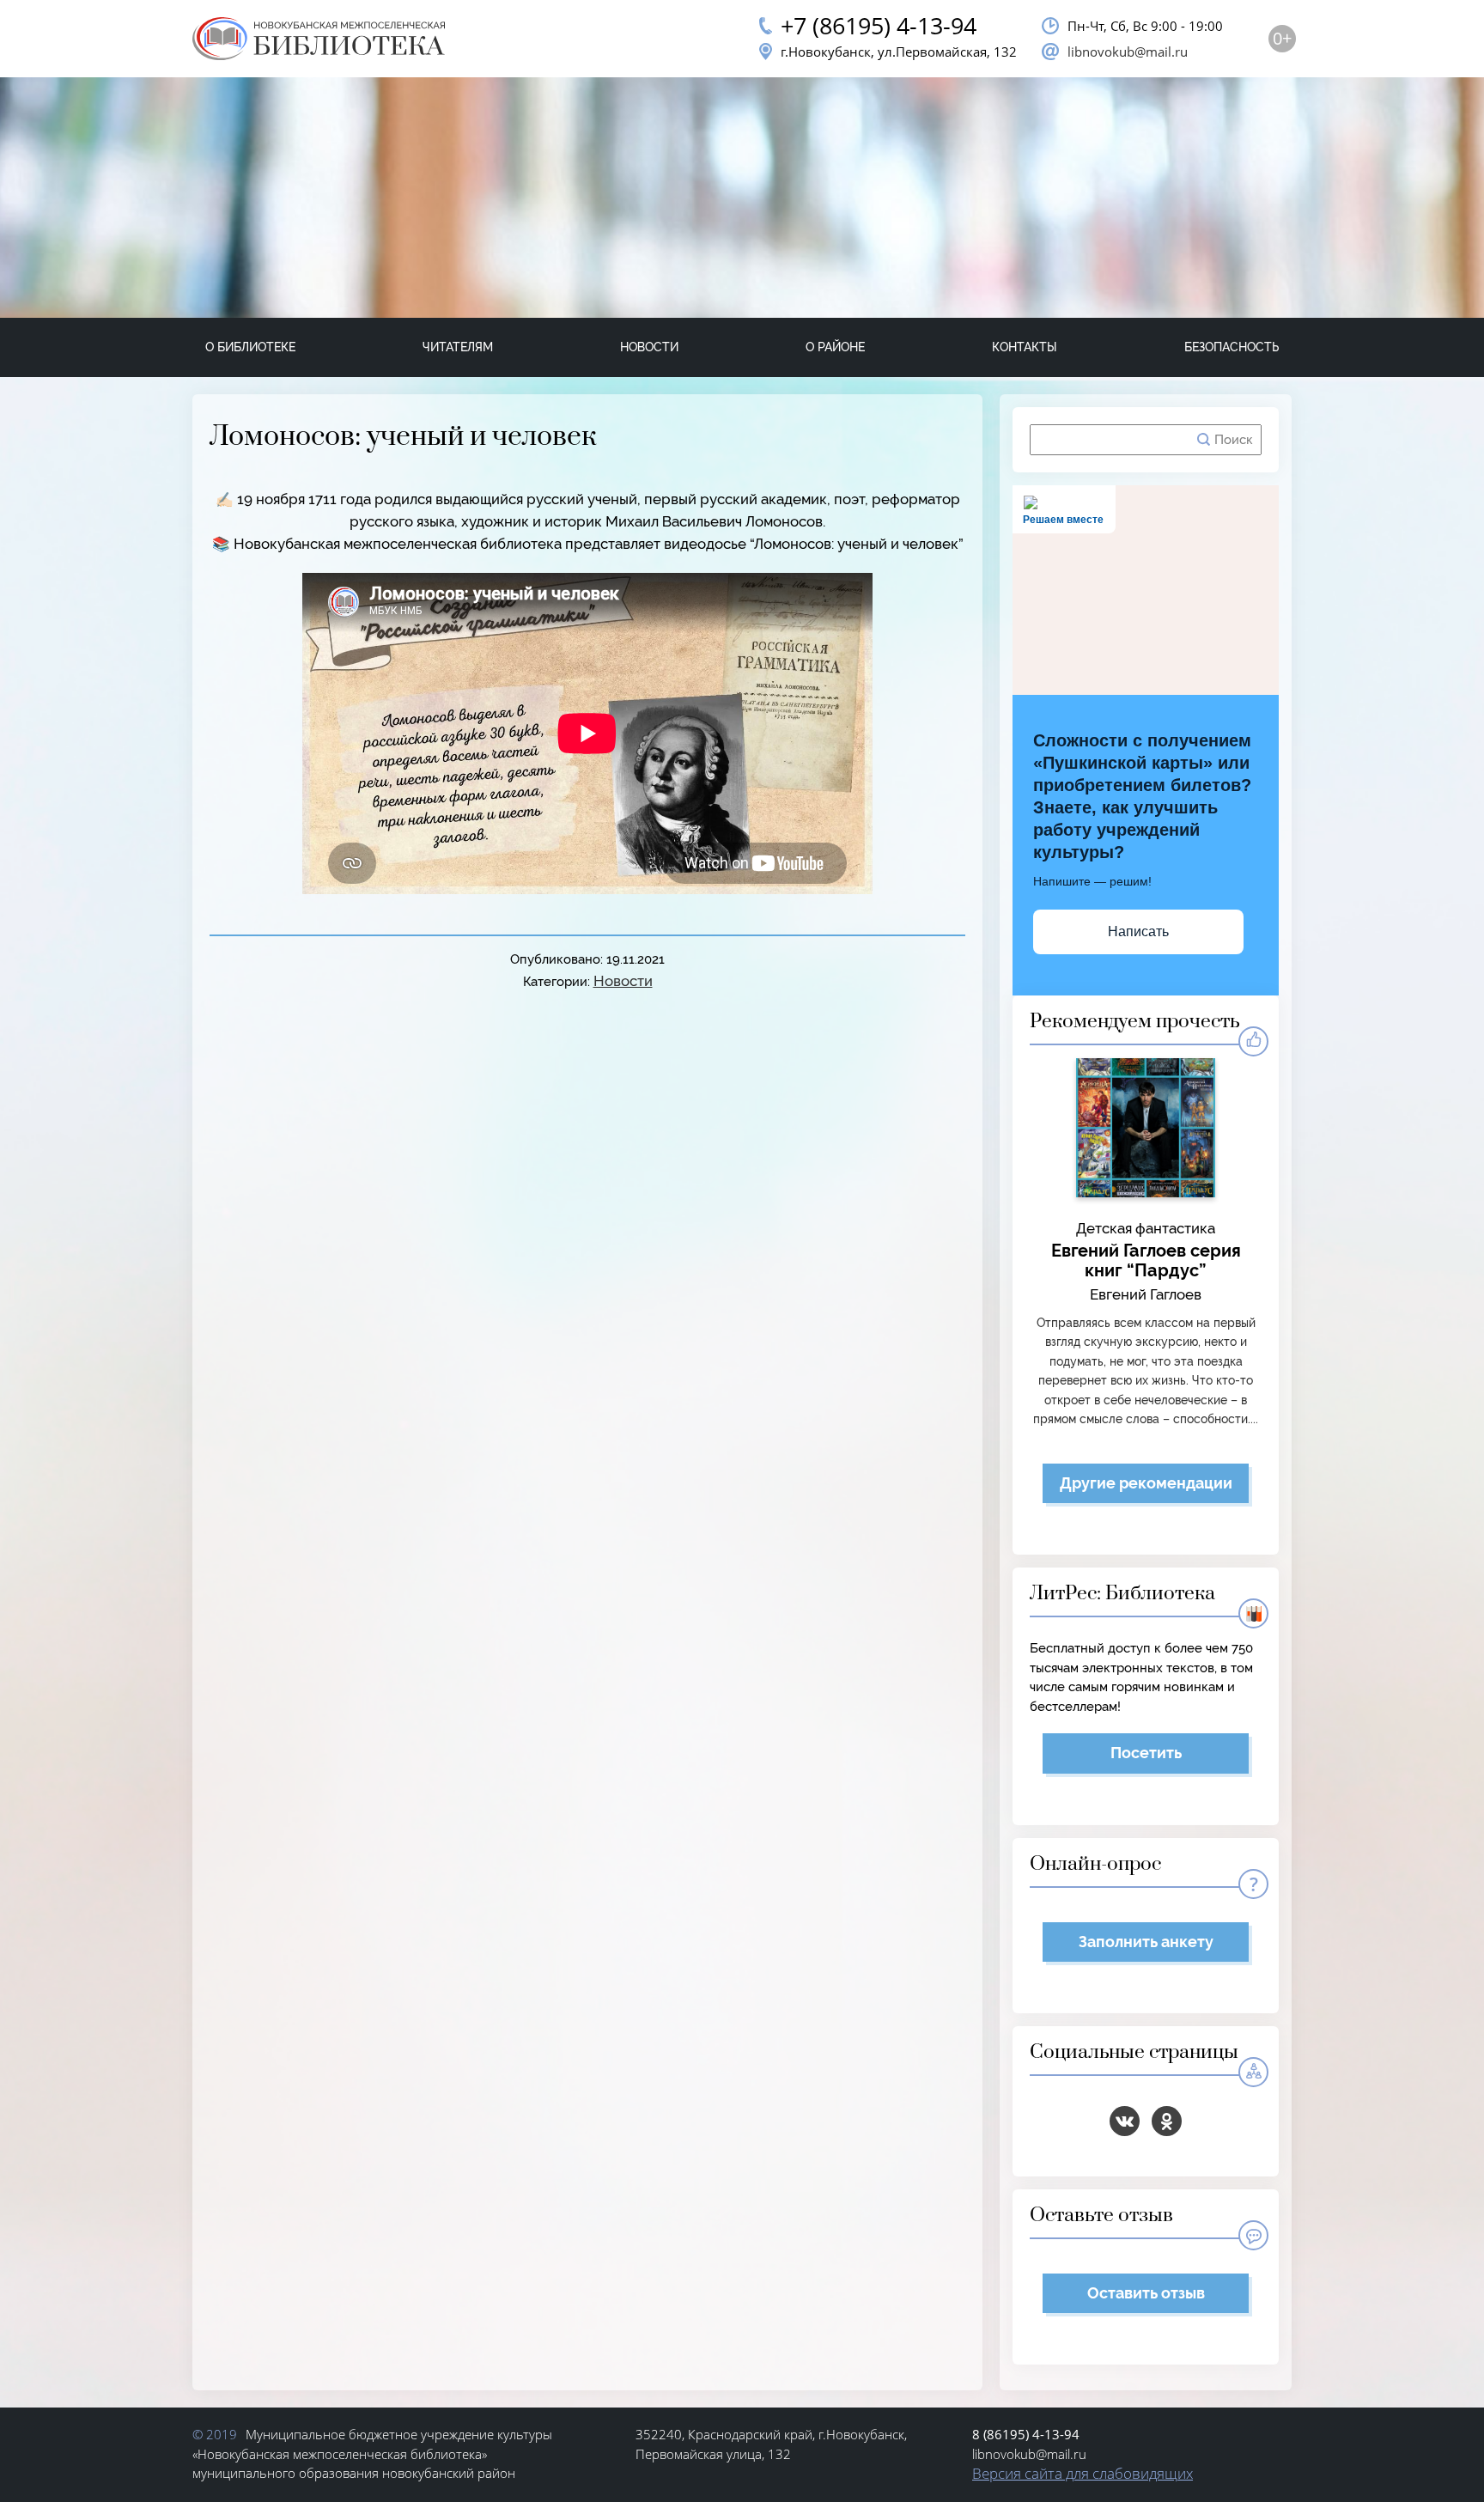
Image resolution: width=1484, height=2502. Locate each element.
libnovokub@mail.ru (1128, 52)
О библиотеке (250, 347)
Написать (1138, 931)
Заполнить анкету (1146, 1942)
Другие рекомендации (1146, 1483)
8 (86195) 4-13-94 (1026, 2434)
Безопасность (1232, 347)
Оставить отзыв (1146, 2293)
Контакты (1025, 347)
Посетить (1146, 1753)
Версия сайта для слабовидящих (1083, 2473)
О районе (835, 347)
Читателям (458, 347)
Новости (649, 347)
